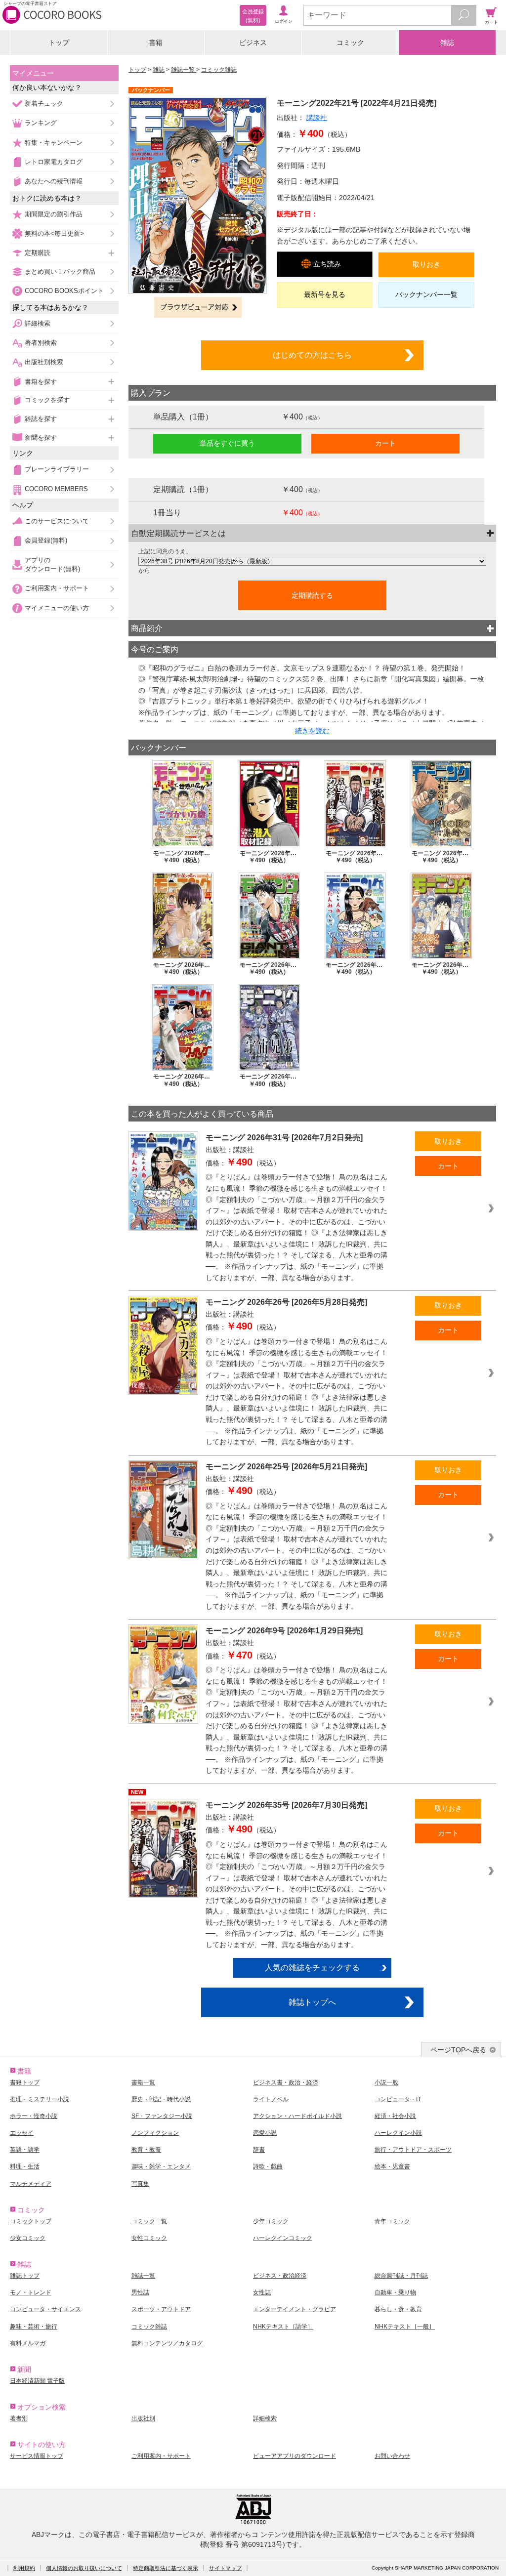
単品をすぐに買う (227, 443)
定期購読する (312, 595)
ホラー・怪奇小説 (34, 2116)
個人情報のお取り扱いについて (84, 2568)
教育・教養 (146, 2150)
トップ (59, 42)
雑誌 (447, 42)
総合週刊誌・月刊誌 (401, 2276)
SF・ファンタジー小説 (162, 2116)
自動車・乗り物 (395, 2292)
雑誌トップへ (312, 2002)
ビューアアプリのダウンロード (295, 2456)
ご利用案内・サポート (57, 588)
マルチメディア (31, 2184)
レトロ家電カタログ (54, 162)
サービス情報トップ (37, 2456)
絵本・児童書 (392, 2166)
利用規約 (24, 2568)
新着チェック (44, 104)
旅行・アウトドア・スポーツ (413, 2150)
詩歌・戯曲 (268, 2166)
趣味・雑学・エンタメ (161, 2166)
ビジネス (253, 42)
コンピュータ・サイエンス (45, 2309)
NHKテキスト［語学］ (283, 2327)
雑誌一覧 (184, 70)
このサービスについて (57, 521)
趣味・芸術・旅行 (34, 2327)
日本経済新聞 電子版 (37, 2381)
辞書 (259, 2150)
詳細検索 (38, 323)
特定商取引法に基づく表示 (166, 2568)
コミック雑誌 (219, 70)
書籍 (156, 42)
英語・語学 (25, 2150)
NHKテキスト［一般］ (405, 2327)
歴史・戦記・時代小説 (161, 2099)
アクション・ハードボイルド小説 (297, 2116)
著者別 (19, 2418)
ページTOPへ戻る (458, 2050)
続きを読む (312, 731)
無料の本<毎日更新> (54, 233)
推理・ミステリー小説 (40, 2099)
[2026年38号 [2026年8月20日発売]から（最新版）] (312, 561)
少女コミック (28, 2238)
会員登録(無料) (46, 540)
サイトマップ (225, 2568)
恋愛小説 (265, 2133)
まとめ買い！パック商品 (60, 271)
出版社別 (143, 2418)
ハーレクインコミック (283, 2238)
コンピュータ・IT (398, 2099)
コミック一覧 (149, 2221)
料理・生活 (25, 2166)
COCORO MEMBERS (56, 489)
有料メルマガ (28, 2343)
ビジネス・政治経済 (280, 2276)
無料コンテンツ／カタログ (167, 2343)
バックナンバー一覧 (426, 294)
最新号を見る (325, 294)
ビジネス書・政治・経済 (286, 2082)
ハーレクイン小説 (398, 2133)
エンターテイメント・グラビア (295, 2309)
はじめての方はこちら (312, 355)
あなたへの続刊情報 (54, 181)
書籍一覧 (143, 2082)
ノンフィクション (155, 2133)
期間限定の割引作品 (54, 214)
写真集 (140, 2184)
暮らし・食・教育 (398, 2309)
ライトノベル (271, 2099)
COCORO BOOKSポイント (64, 291)
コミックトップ (31, 2221)
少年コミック (271, 2221)
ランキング (41, 123)
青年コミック (392, 2221)
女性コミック (149, 2238)
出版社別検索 (44, 362)
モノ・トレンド (31, 2292)
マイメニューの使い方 (57, 608)
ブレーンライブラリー (57, 469)
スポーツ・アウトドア (161, 2309)
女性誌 (262, 2292)
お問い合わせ (392, 2456)
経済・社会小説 (395, 2116)
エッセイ (22, 2133)
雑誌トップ (25, 2276)
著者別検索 (41, 343)
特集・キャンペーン (54, 143)
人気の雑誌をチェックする (312, 1967)
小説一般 (386, 2082)
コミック (350, 42)
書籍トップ (25, 2082)
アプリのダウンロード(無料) (52, 564)
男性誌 (140, 2292)
